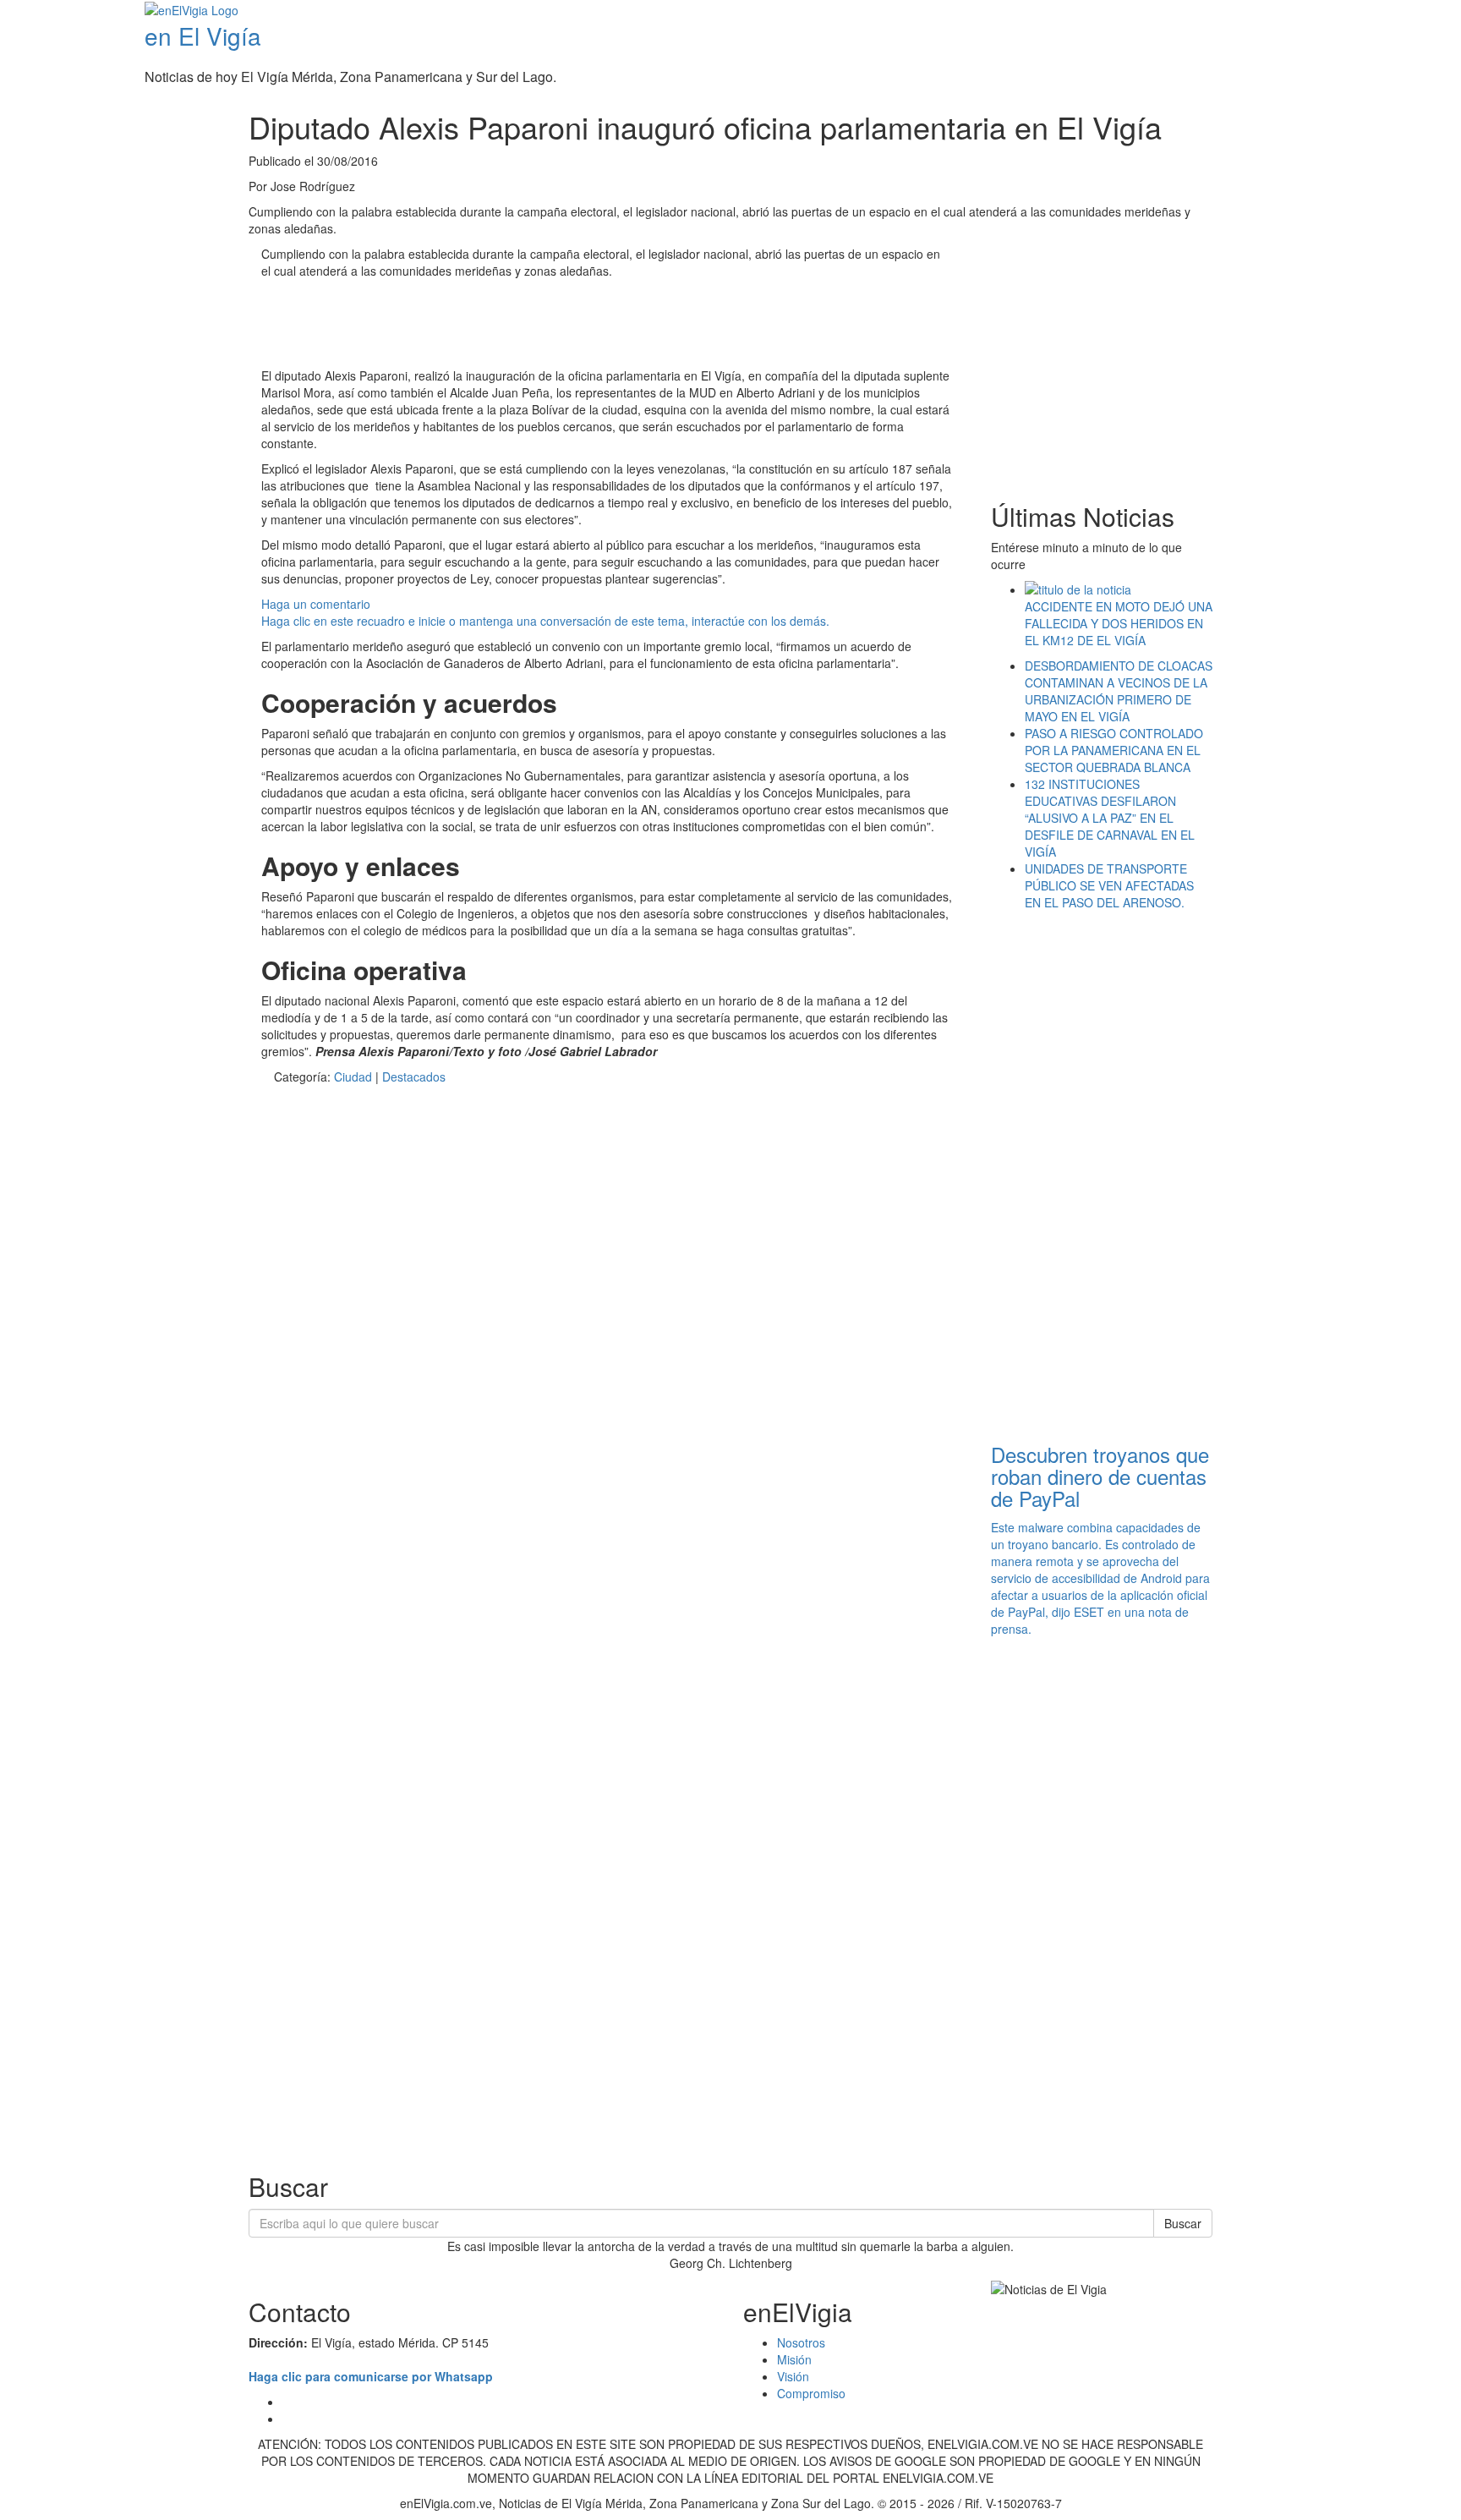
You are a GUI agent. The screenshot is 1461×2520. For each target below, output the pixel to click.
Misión (794, 2359)
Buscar (1183, 2223)
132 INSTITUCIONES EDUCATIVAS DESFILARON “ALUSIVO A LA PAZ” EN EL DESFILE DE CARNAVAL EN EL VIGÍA (1110, 818)
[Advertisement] (569, 326)
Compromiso (811, 2393)
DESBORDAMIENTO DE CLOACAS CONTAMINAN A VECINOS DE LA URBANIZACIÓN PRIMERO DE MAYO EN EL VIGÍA (1119, 691)
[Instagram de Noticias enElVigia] (1429, 12)
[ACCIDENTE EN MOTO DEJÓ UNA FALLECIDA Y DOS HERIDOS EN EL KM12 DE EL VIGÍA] (1119, 589)
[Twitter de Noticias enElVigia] (1417, 12)
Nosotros (801, 2342)
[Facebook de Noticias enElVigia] (1404, 12)
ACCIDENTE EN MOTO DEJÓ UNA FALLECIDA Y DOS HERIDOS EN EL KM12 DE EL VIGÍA (1119, 623)
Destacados (414, 1076)
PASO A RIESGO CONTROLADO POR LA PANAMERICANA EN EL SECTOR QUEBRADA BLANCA (1114, 750)
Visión (793, 2376)
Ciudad (353, 1076)
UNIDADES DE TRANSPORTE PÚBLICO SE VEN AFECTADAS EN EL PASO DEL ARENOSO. (1109, 885)
